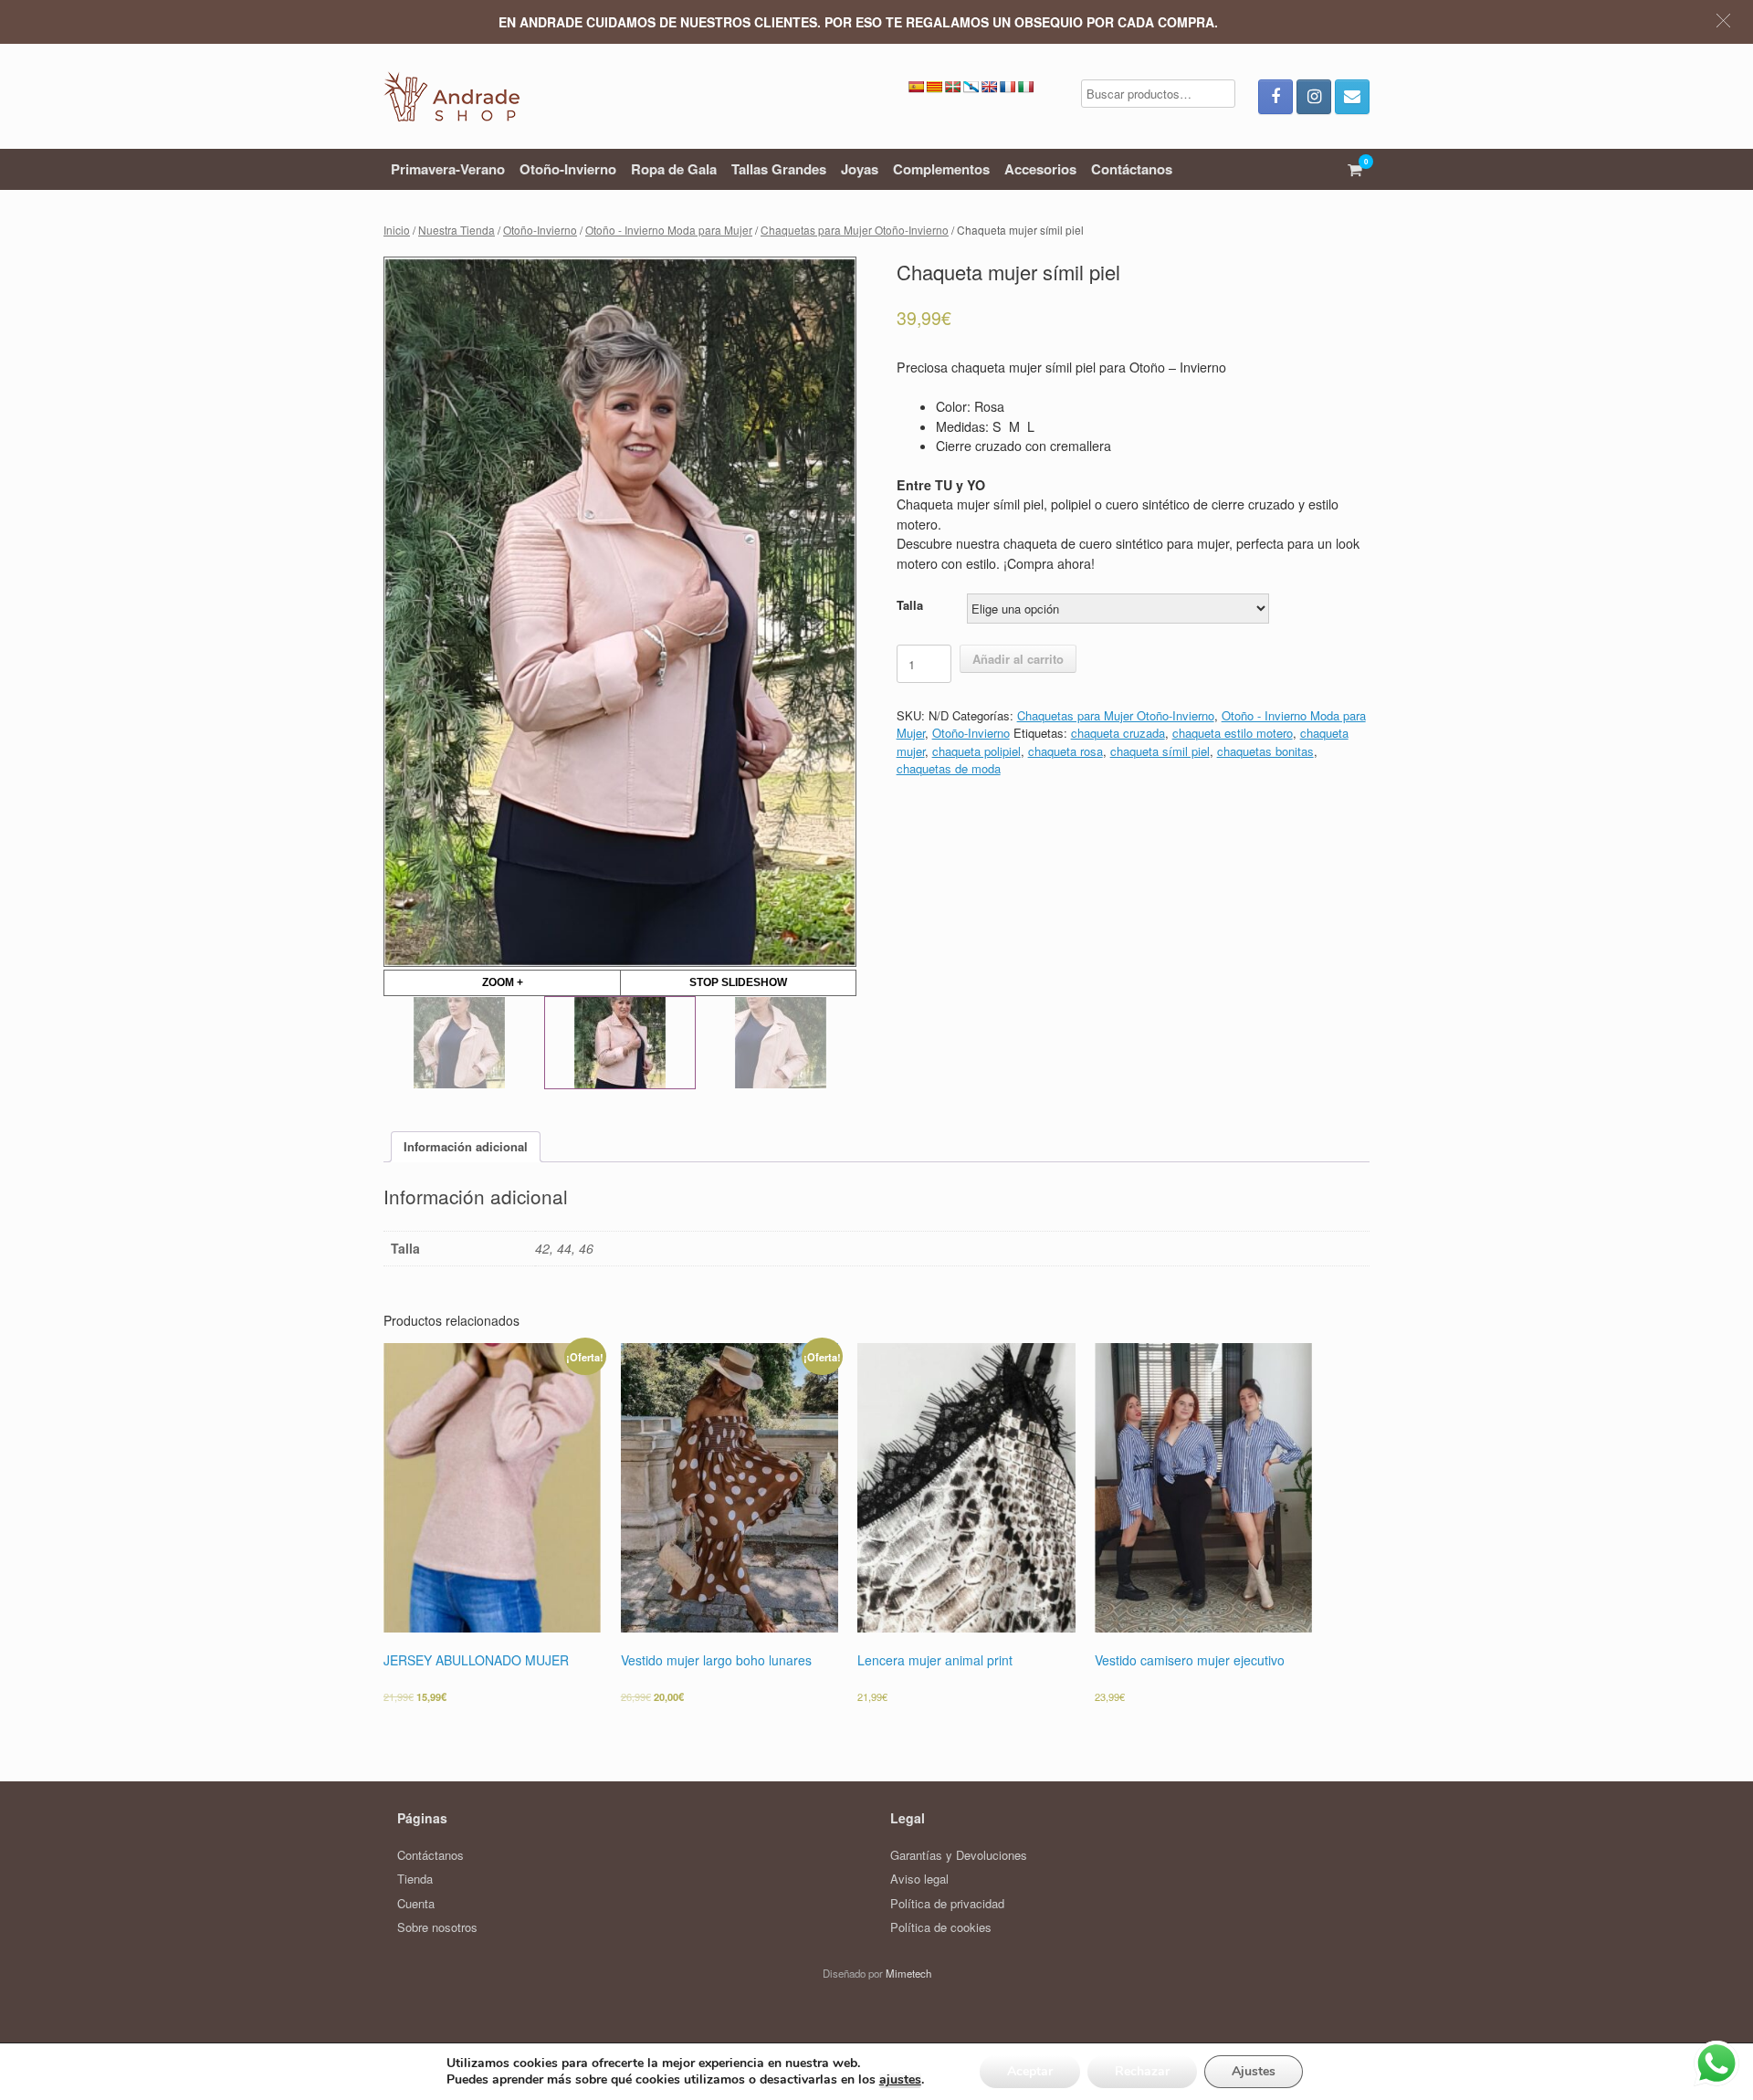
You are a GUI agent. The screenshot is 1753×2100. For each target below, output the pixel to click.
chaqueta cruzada (1118, 733)
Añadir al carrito (1018, 659)
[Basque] (952, 87)
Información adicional (466, 1146)
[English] (989, 87)
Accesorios (1040, 169)
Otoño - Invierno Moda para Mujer (669, 230)
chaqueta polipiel (976, 751)
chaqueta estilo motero (1233, 733)
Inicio (397, 230)
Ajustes (1254, 2071)
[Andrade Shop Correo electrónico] (1352, 97)
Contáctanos (1132, 169)
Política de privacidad (947, 1903)
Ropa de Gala (674, 169)
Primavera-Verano (448, 169)
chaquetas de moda (949, 768)
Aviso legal (919, 1879)
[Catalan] (934, 87)
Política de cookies (941, 1927)
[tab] (466, 1147)
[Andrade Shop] (451, 96)
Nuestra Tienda (457, 230)
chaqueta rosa (1065, 751)
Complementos (941, 169)
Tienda (415, 1879)
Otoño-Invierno (568, 169)
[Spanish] (916, 87)
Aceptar (1030, 2071)
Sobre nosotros (437, 1927)
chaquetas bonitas (1265, 751)
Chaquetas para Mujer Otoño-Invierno (855, 230)
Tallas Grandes (779, 169)
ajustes (900, 2080)
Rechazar (1142, 2071)
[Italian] (1025, 87)
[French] (1007, 87)
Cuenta (416, 1903)
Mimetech (908, 1973)
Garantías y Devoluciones (959, 1855)
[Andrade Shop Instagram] (1314, 97)
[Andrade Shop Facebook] (1275, 97)
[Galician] (971, 87)
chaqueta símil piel (1160, 751)
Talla (910, 605)
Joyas (860, 169)
